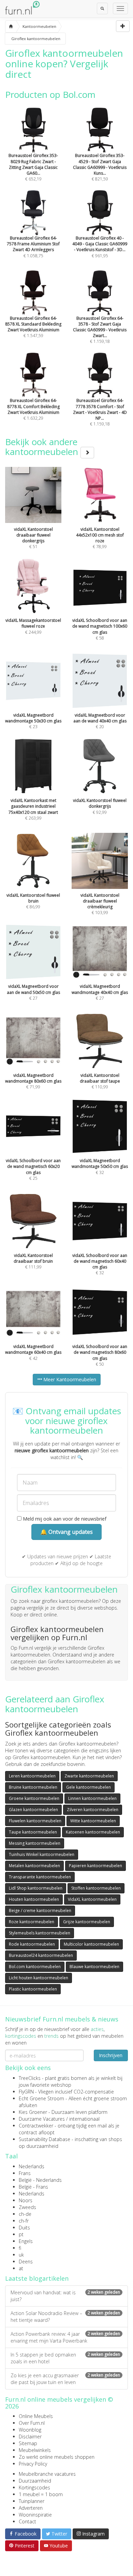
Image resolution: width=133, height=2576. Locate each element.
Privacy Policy (33, 2464)
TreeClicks (30, 2078)
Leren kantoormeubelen (32, 1776)
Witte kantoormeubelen (93, 1821)
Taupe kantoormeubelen (33, 1832)
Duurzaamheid (35, 2481)
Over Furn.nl (32, 2423)
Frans (25, 2173)
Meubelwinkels (35, 2450)
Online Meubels (36, 2416)
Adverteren (31, 2508)
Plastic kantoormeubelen (33, 1989)
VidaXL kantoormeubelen (92, 1899)
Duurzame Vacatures (42, 2119)
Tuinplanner (32, 2501)
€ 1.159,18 (100, 330)
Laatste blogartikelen (37, 2278)
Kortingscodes (34, 2487)
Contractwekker (36, 2126)
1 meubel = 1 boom (41, 2494)
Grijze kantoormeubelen (87, 1922)
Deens (26, 2262)
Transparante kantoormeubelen (40, 1877)
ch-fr (24, 2221)
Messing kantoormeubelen (35, 1843)
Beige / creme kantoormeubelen (40, 1911)
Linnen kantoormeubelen (92, 1798)
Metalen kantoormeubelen (34, 1866)
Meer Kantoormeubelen (69, 1379)
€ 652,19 (33, 167)
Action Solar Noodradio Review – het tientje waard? (65, 2317)
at (21, 2268)
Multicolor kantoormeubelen (91, 1944)
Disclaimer (30, 2437)
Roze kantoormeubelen (32, 1922)
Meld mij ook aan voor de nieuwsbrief (64, 1519)
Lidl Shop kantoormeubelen (36, 1888)
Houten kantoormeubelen (34, 1899)
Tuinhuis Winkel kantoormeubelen (42, 1854)
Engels (26, 2241)
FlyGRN (26, 2092)
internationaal (84, 2119)
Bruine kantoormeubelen (33, 1787)
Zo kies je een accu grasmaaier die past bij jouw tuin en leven (65, 2379)
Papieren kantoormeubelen (95, 1866)
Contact (27, 2521)
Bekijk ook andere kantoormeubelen (43, 447)
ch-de (25, 2214)
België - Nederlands (40, 2180)
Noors (26, 2200)
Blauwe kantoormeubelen (94, 1967)
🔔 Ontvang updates (66, 1532)
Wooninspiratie (35, 2515)
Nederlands (32, 2166)
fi (20, 2248)
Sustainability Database (45, 2139)
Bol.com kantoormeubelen (35, 1967)
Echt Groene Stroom (41, 2098)
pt (21, 2234)
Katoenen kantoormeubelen (93, 1832)
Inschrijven (111, 2055)
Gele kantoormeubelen (88, 1787)
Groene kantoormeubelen (34, 1798)
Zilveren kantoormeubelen (93, 1810)
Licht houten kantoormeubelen (39, 1978)
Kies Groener (33, 2112)
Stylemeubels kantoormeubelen (40, 1933)
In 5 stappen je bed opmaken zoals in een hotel (65, 2358)
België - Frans (33, 2187)
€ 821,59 (100, 167)
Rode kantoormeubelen (32, 1944)
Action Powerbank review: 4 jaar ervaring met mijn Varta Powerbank (65, 2337)
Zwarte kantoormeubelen (89, 1776)
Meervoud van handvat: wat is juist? (65, 2296)
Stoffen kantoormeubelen (96, 1888)
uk (21, 2255)
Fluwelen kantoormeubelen (35, 1821)
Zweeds (27, 2207)
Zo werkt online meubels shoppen (57, 2457)
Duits (24, 2228)
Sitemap (28, 2443)
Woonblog (30, 2430)
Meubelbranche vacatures (47, 2474)
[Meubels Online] (11, 27)
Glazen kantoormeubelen (33, 1810)
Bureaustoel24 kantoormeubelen (41, 1955)
